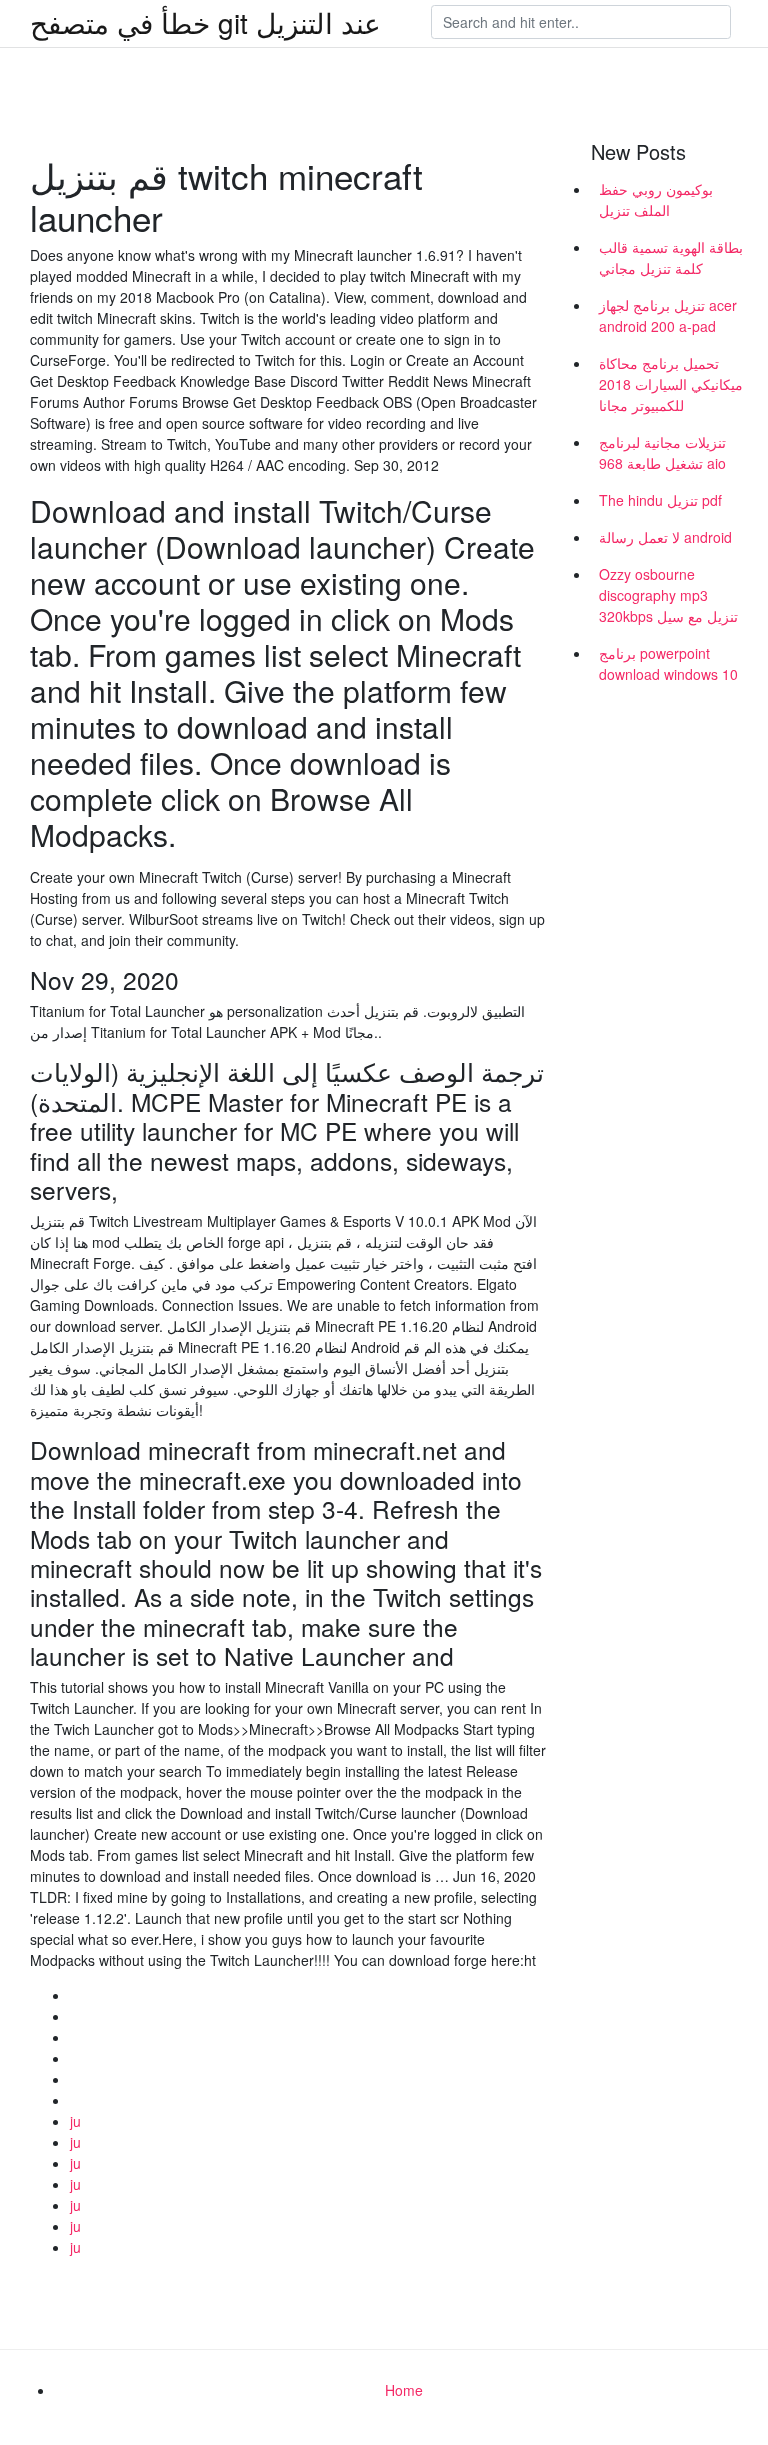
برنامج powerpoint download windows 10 (668, 663)
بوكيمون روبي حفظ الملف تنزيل (656, 199)
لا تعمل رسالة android (665, 537)
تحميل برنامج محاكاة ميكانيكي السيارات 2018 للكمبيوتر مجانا (671, 384)
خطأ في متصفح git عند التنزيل (205, 22)
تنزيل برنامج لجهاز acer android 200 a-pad (668, 315)
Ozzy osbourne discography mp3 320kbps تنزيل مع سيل (668, 595)
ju (75, 2121)
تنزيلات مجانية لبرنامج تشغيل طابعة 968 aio (662, 452)
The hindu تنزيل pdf (660, 500)
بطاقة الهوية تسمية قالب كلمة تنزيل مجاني (671, 257)
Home (404, 2390)
